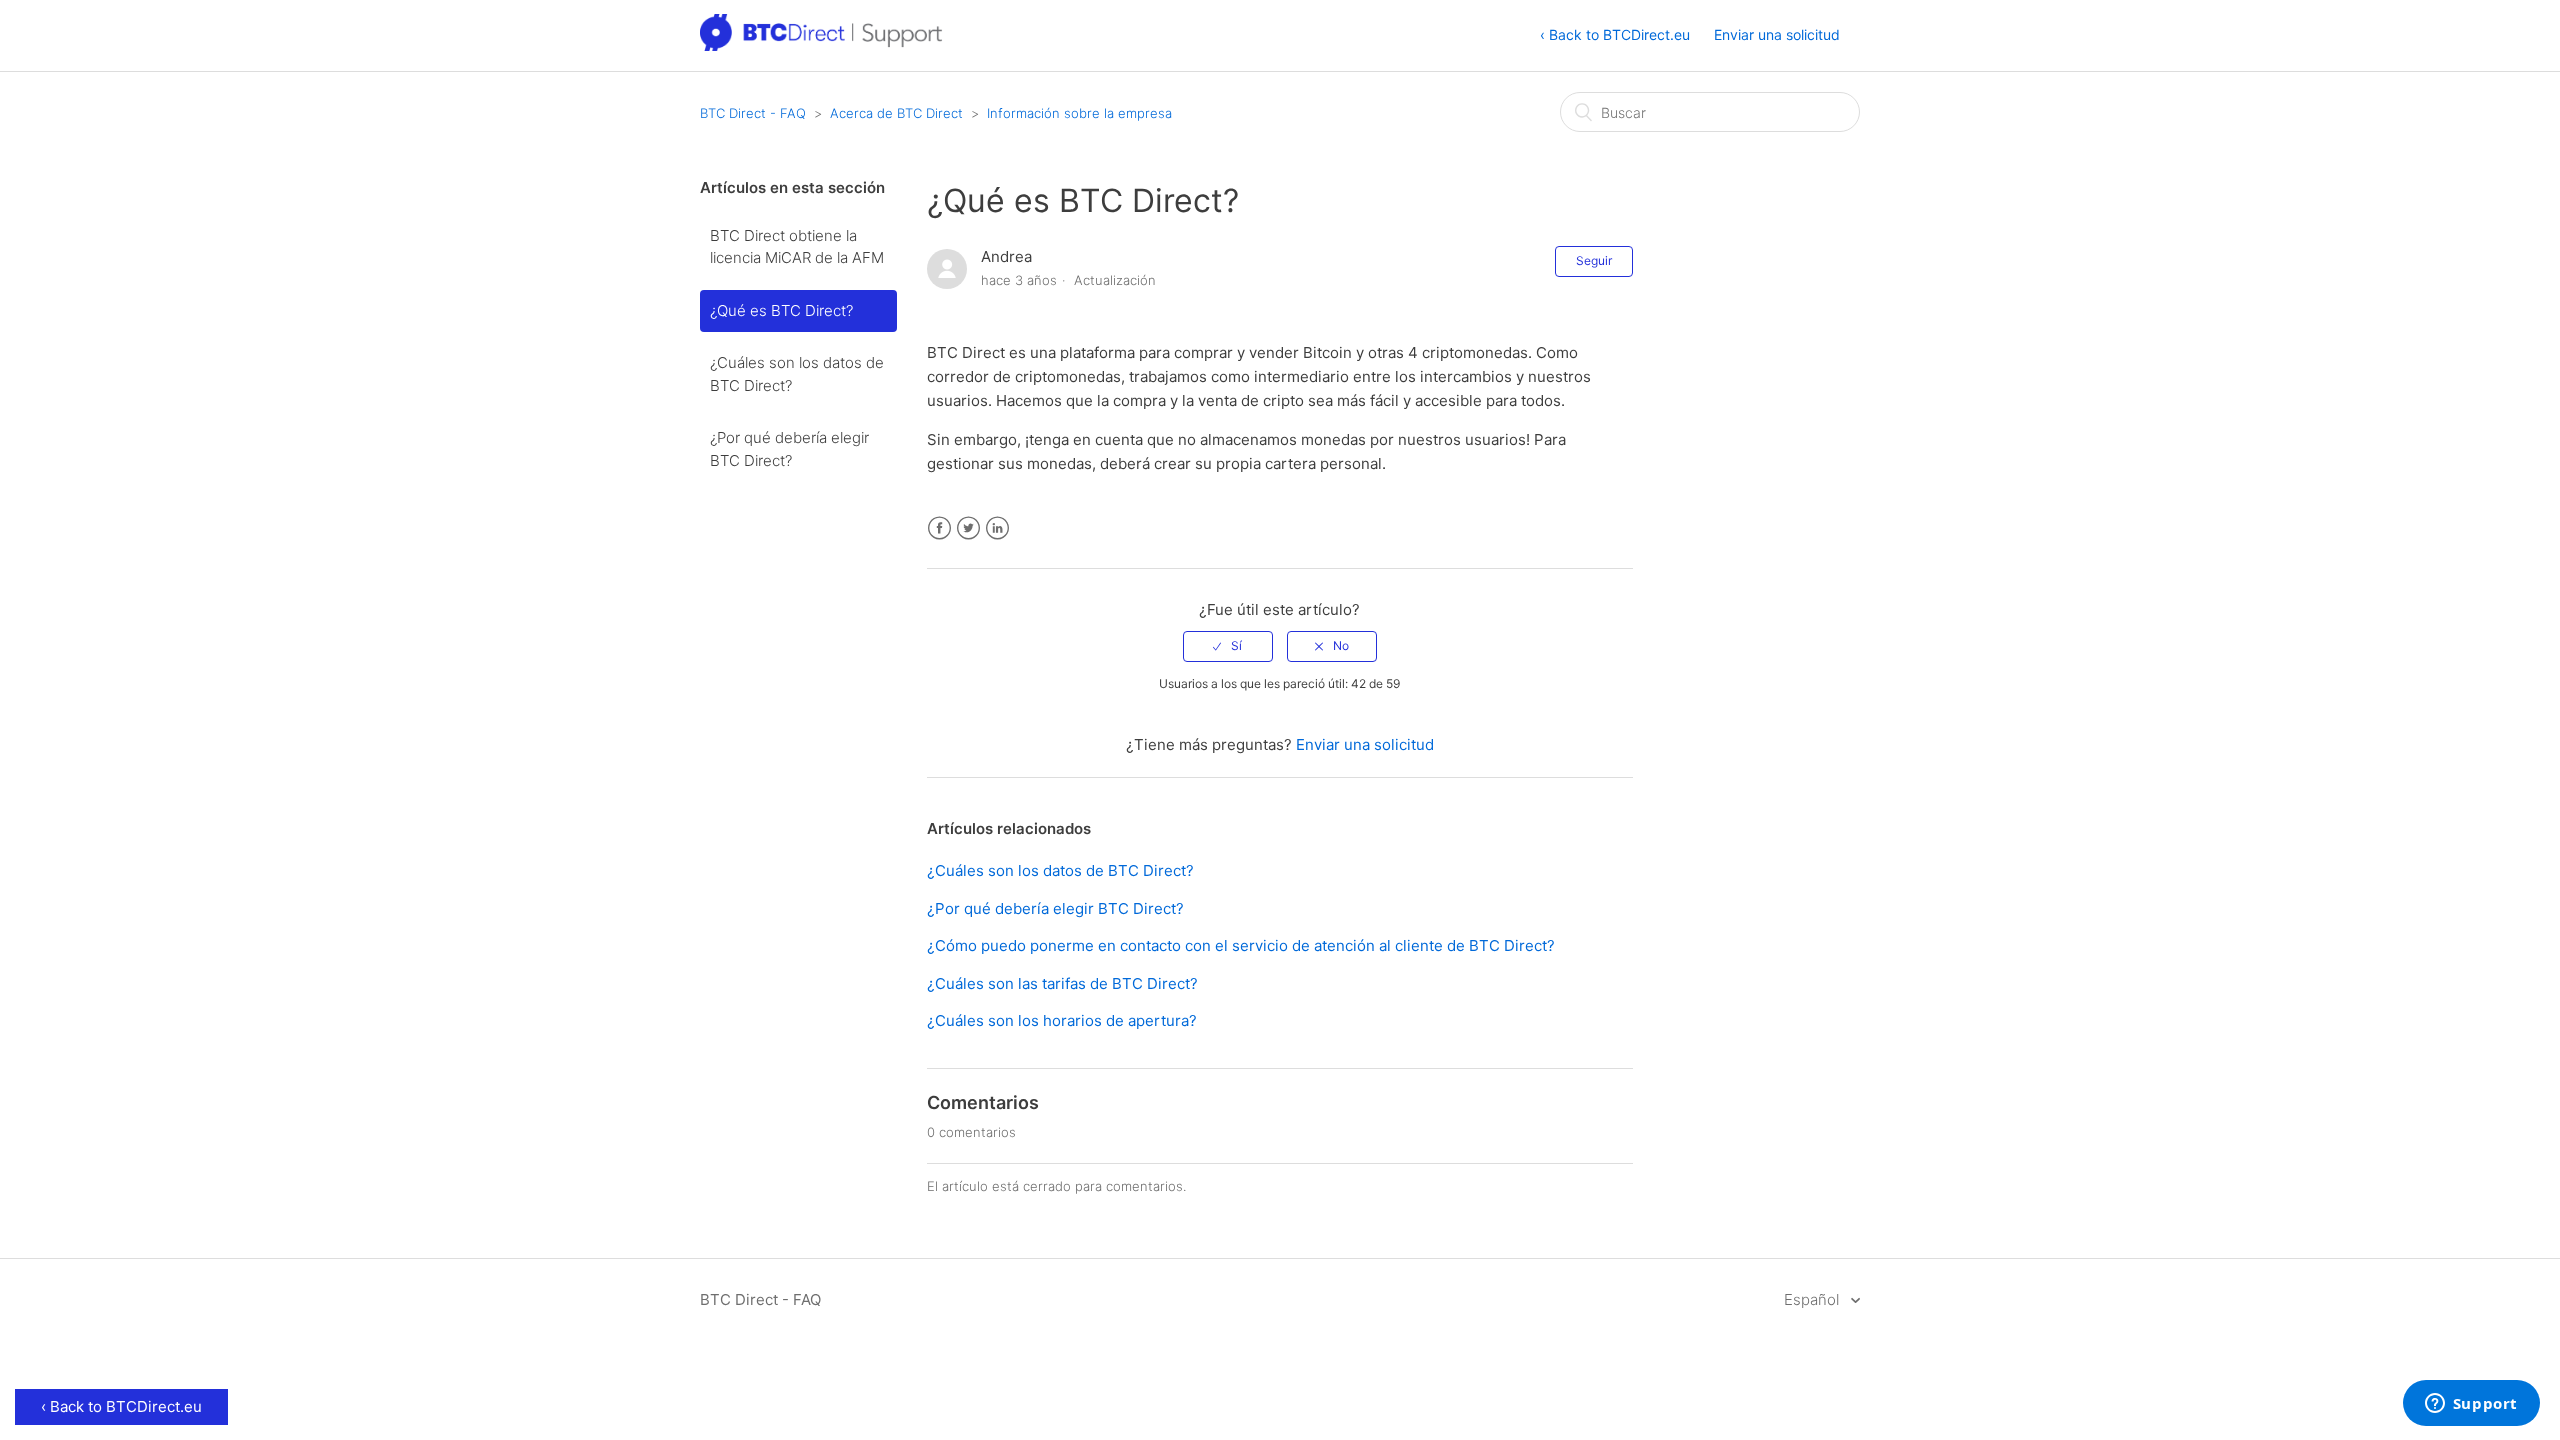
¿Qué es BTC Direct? (781, 310)
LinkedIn (997, 528)
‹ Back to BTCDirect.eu (1615, 34)
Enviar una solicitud (1777, 34)
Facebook (939, 528)
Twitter (968, 528)
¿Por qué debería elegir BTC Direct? (789, 449)
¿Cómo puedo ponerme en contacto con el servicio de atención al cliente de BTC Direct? (1241, 945)
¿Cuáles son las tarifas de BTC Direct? (1062, 983)
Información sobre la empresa (1079, 113)
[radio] (1228, 646)
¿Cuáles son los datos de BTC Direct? (797, 374)
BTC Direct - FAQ (753, 113)
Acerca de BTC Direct (896, 113)
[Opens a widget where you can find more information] (2471, 1405)
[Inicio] (822, 45)
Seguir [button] (1594, 260)
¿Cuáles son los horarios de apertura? (1062, 1020)
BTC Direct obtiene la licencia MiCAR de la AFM (797, 247)
